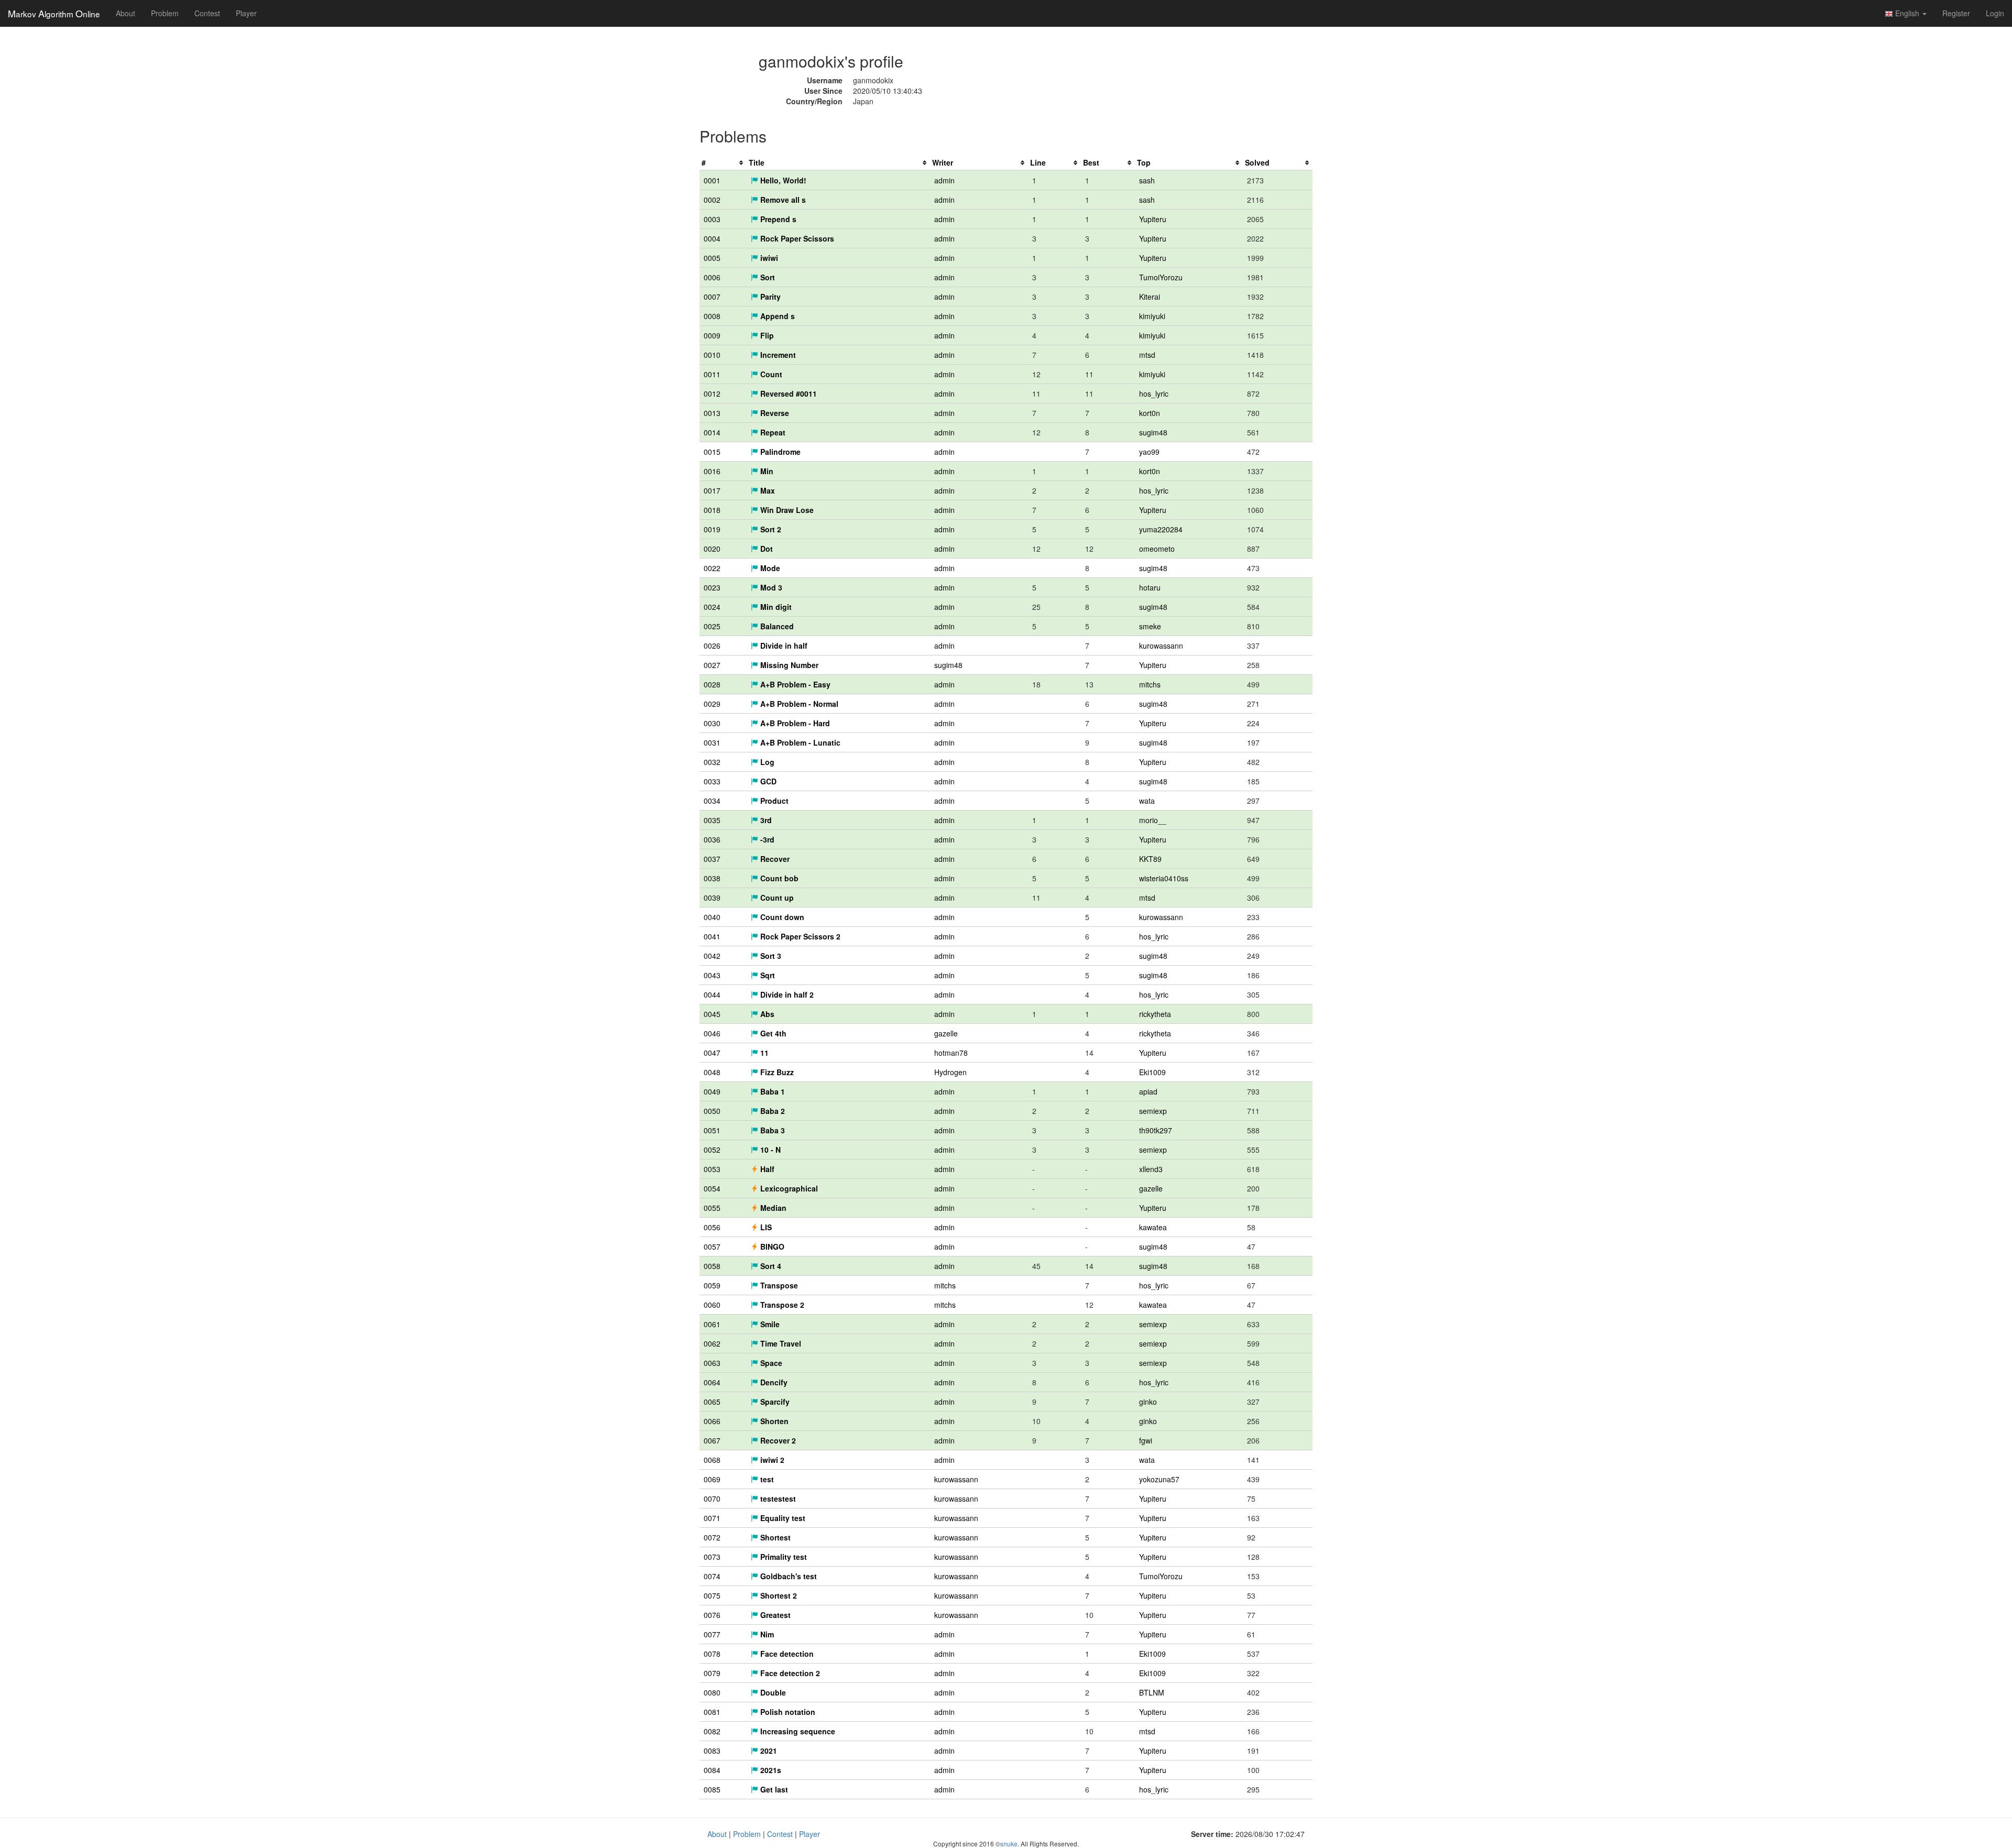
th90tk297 (1156, 1130)
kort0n (1150, 413)
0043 (712, 975)
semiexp (1153, 1111)
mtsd (1147, 355)
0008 (712, 316)
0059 (712, 1285)
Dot (766, 549)
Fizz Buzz (776, 1072)
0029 (712, 704)
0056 (712, 1227)
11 (763, 1053)
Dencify (773, 1382)
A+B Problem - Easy (794, 684)
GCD (767, 781)
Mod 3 (770, 587)
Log (766, 762)
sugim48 (1153, 432)
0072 (712, 1537)
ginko (1148, 1402)
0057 (712, 1246)
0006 (712, 277)
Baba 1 (772, 1091)
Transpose (778, 1285)
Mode (769, 568)
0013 (712, 413)
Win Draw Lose (786, 510)
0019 (712, 529)
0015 (712, 452)
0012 (712, 393)
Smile (769, 1324)
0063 (712, 1363)
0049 (712, 1091)
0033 (712, 781)
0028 (712, 684)
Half (766, 1169)
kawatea (1153, 1227)
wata (1147, 801)
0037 (712, 859)
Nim (766, 1634)
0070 (712, 1499)
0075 (712, 1595)
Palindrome (779, 452)
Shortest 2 (778, 1595)
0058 (712, 1266)
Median (772, 1208)
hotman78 (951, 1053)
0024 (712, 607)
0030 (712, 723)
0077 (712, 1634)
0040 (712, 917)
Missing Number (788, 665)
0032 (712, 762)
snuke (1009, 1844)
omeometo (1157, 549)
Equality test (782, 1518)
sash (1147, 180)
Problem (165, 13)
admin (944, 180)
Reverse (774, 413)
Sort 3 (770, 956)
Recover (774, 859)
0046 (712, 1033)
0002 (712, 200)
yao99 (1149, 452)
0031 (712, 742)
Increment (777, 355)
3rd (765, 820)
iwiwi (768, 258)
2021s (770, 1770)
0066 (712, 1421)
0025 (712, 626)
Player (246, 13)
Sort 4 (770, 1266)
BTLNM (1152, 1692)
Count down (781, 917)
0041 (712, 936)
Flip (766, 335)
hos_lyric (1154, 393)
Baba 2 (772, 1111)
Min (766, 471)
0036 (712, 839)
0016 (712, 471)
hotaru (1150, 587)
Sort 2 (770, 529)
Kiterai (1150, 297)
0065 (712, 1402)
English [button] (1907, 13)
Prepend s (777, 219)
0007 (712, 297)
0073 (712, 1557)
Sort (767, 277)
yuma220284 (1161, 529)
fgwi (1146, 1440)
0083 (712, 1751)
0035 (712, 820)
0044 (712, 994)
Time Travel (780, 1343)
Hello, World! (782, 180)
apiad (1148, 1091)
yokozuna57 (1159, 1479)
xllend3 (1151, 1169)
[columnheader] (723, 163)
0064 (712, 1382)
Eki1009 (1152, 1072)
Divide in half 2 (786, 994)
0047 (712, 1053)
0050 (712, 1111)
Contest (207, 13)
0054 (712, 1188)
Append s (777, 316)
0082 (712, 1731)
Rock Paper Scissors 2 (799, 936)
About (125, 13)
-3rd (766, 839)
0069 (712, 1479)
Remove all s (782, 200)
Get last (773, 1789)
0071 (712, 1518)
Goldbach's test (788, 1576)
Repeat (772, 432)
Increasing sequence (797, 1731)
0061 (712, 1324)
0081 (712, 1712)
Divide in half (783, 646)
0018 (712, 510)
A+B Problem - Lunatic (799, 742)
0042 (712, 956)
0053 (712, 1169)
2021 (768, 1751)
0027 (712, 665)
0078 (712, 1654)
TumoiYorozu (1161, 277)
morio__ (1153, 820)
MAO (54, 13)
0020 (712, 549)
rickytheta (1155, 1014)
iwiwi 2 (771, 1460)
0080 (712, 1692)
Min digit (775, 607)
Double (772, 1692)
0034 (712, 801)
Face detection (786, 1654)
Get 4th (772, 1033)
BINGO (771, 1246)
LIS (765, 1227)
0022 (712, 568)
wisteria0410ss (1164, 878)
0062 (712, 1343)
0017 (712, 490)
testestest (777, 1499)
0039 (712, 898)
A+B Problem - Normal (798, 704)
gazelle (946, 1033)
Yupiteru (1153, 219)
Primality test (783, 1557)
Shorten (773, 1421)
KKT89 (1150, 859)
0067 (712, 1440)
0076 (712, 1615)
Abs (766, 1014)
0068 (712, 1460)
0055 (712, 1208)
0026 (712, 646)
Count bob (778, 878)
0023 (712, 587)
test (766, 1479)
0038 (712, 878)
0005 (712, 258)
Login (1995, 13)
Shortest (774, 1537)
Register (1956, 13)
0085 (712, 1789)
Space (770, 1363)
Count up (776, 898)
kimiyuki (1152, 316)
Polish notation (787, 1712)
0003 (712, 219)
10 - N (769, 1150)
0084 (712, 1770)
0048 (712, 1072)
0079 (712, 1673)
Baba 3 (772, 1130)
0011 (712, 374)
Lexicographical (788, 1188)
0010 (712, 355)
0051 (712, 1130)
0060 (712, 1305)
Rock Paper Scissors (796, 238)
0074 (712, 1576)
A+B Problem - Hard (794, 723)
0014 (712, 432)
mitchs (1150, 684)
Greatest (774, 1615)
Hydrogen (950, 1072)
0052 (712, 1150)
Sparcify (774, 1402)
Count (770, 374)
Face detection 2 (789, 1673)
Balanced (776, 626)
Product (773, 801)
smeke (1150, 626)
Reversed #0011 (788, 393)
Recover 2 (777, 1440)
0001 (712, 180)
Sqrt (767, 975)
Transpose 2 (781, 1305)
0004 (712, 238)
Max (767, 490)
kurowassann (1161, 646)
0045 (712, 1014)
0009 (712, 335)
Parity (769, 297)
